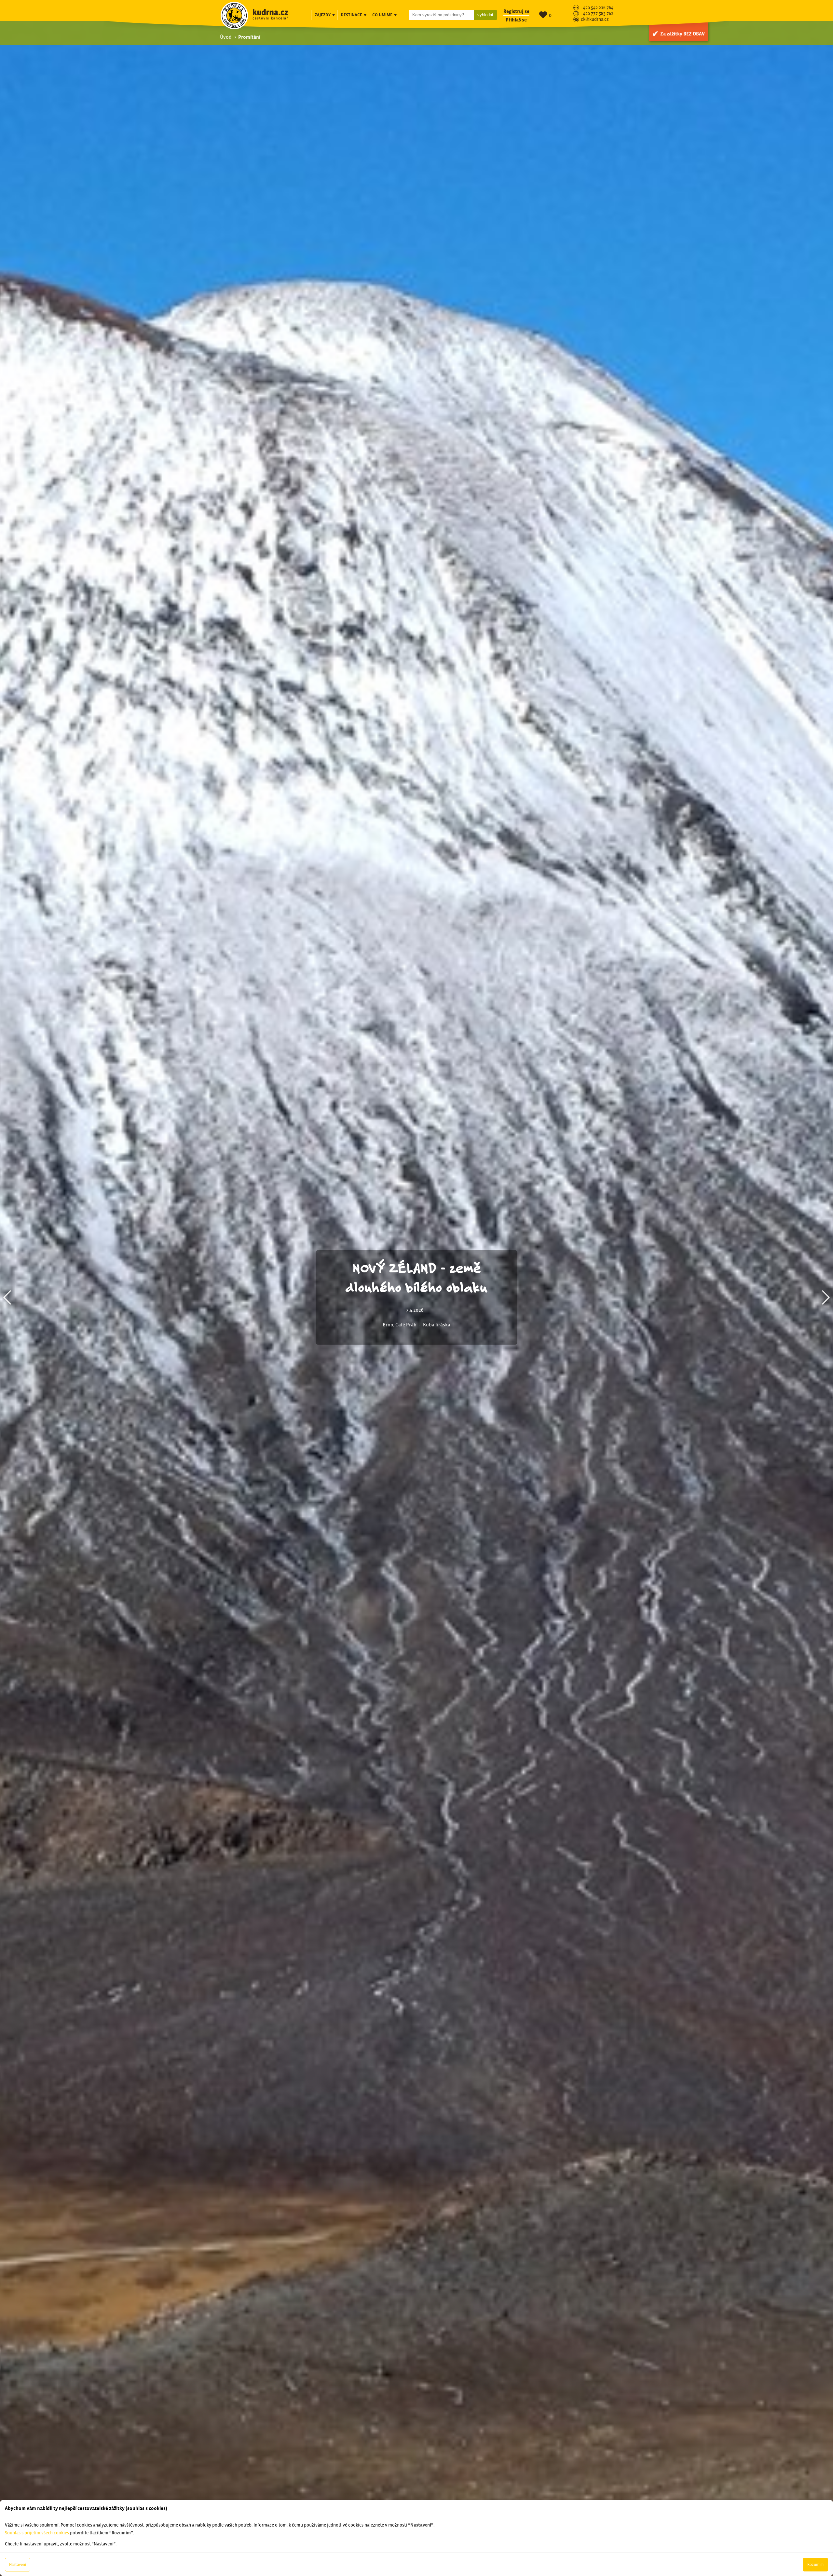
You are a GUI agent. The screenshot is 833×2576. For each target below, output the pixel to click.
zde (79, 2463)
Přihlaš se (516, 20)
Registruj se (516, 11)
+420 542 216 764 (597, 8)
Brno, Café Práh (400, 1325)
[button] (8, 1297)
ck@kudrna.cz (595, 20)
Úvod (226, 37)
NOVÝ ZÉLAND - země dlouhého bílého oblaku (416, 1277)
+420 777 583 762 (597, 14)
